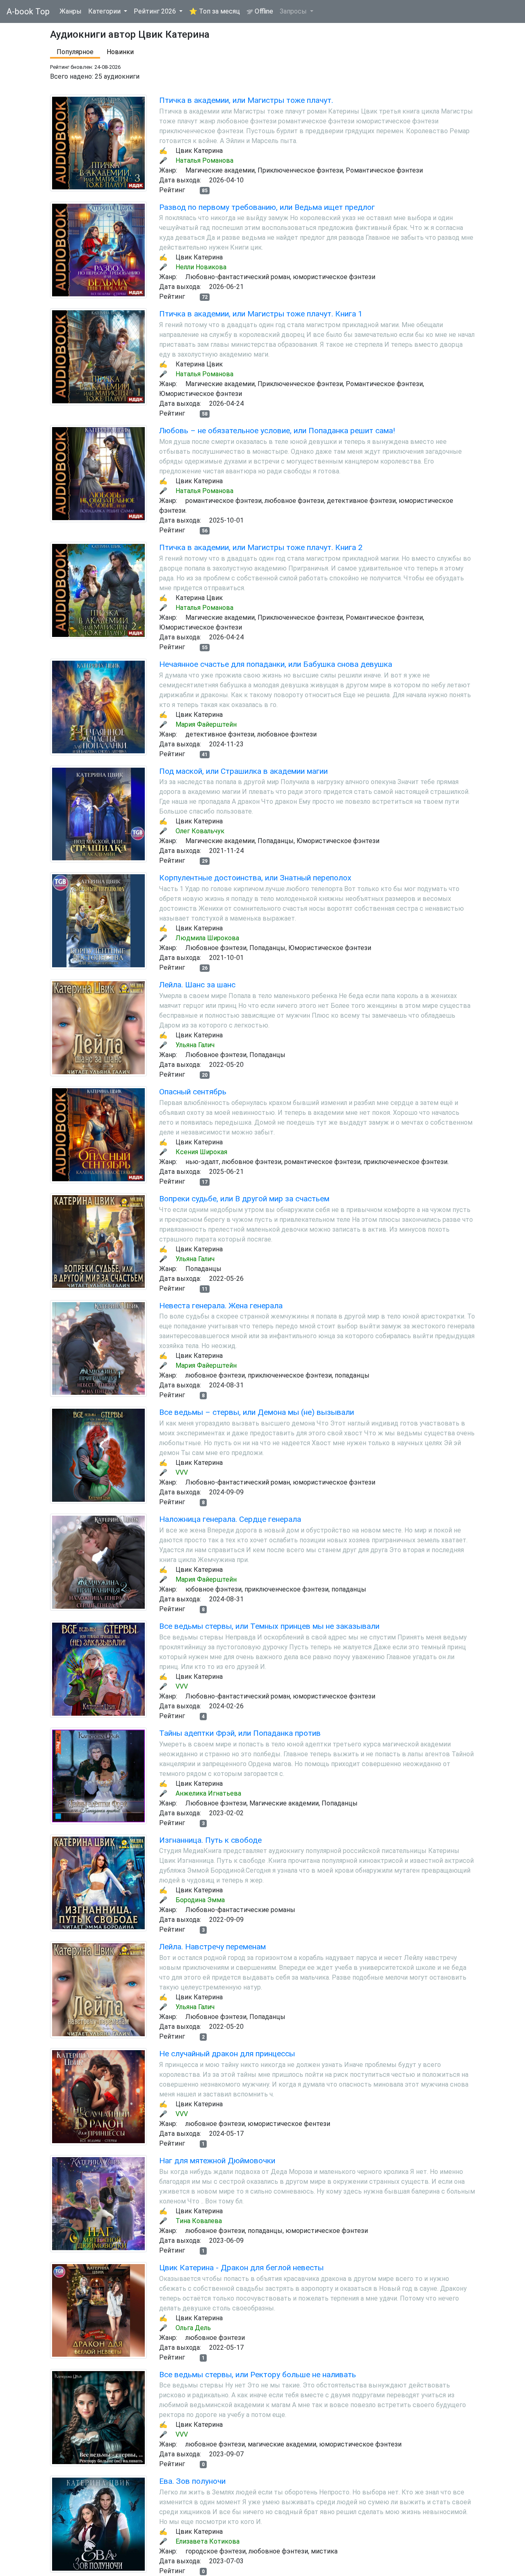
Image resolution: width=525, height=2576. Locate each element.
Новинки (120, 52)
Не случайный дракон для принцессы (227, 2054)
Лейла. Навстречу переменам (212, 1947)
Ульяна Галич (195, 1045)
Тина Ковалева (199, 2221)
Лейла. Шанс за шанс (197, 985)
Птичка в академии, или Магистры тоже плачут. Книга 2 (261, 547)
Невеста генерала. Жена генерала (221, 1306)
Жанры (71, 11)
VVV (182, 1472)
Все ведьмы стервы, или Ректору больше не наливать (258, 2375)
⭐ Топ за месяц (215, 11)
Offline (263, 11)
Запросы (294, 11)
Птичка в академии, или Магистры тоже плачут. (246, 100)
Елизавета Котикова (208, 2541)
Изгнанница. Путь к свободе (210, 1840)
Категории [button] (105, 11)
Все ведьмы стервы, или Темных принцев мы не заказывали (269, 1626)
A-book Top (28, 11)
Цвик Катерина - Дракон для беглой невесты (241, 2268)
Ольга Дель (193, 2328)
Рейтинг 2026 (156, 11)
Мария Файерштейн (206, 724)
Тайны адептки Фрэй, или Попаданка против (240, 1733)
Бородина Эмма (200, 1900)
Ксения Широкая (201, 1152)
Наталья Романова (204, 160)
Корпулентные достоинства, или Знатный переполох (255, 878)
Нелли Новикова (201, 267)
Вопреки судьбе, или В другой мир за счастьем (244, 1199)
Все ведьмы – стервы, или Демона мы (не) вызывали (257, 1412)
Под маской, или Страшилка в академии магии (243, 771)
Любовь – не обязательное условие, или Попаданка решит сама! (277, 431)
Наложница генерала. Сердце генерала (230, 1519)
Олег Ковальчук (200, 831)
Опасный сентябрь (193, 1092)
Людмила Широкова (207, 938)
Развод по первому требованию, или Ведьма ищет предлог (267, 207)
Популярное (75, 52)
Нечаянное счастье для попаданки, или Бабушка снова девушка (276, 664)
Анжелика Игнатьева (208, 1793)
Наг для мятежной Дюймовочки (217, 2161)
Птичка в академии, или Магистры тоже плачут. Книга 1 (261, 314)
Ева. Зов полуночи (192, 2481)
